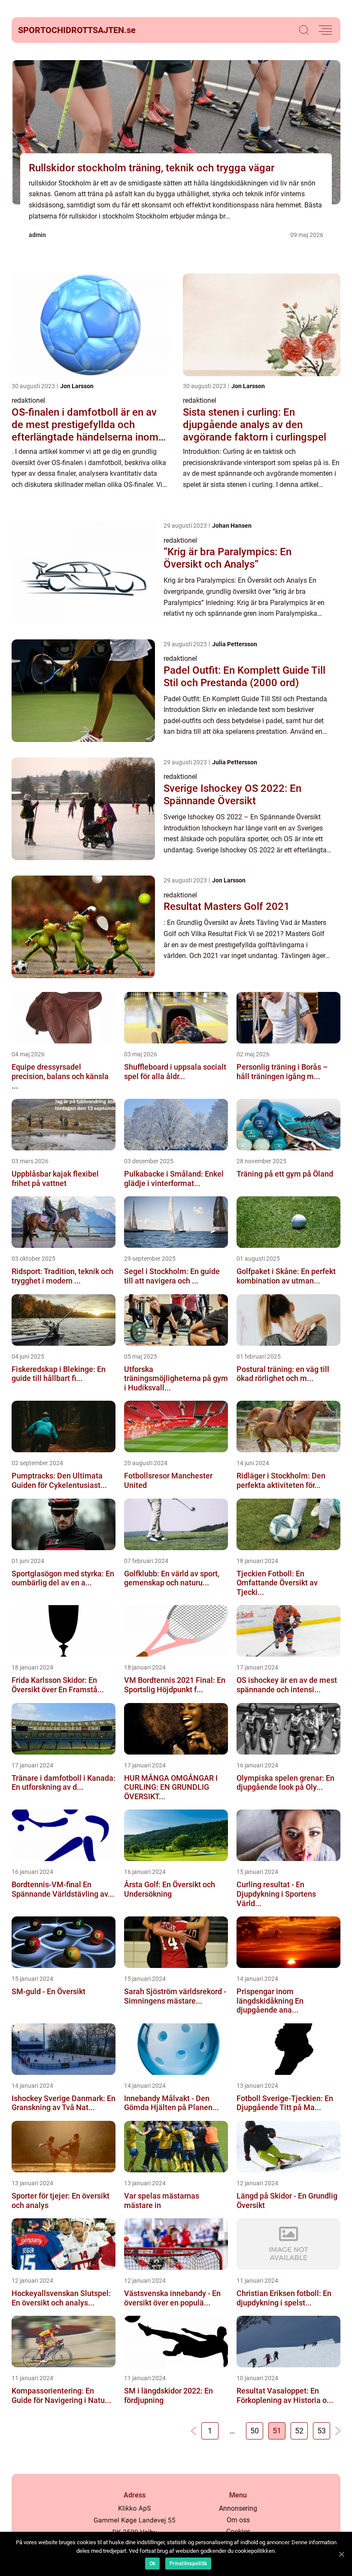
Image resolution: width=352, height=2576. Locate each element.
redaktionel (28, 400)
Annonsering (238, 2508)
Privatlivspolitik (188, 2564)
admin (37, 235)
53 (322, 2431)
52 (299, 2431)
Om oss (238, 2520)
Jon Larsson (77, 386)
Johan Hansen (232, 526)
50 (255, 2431)
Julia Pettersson (235, 644)
